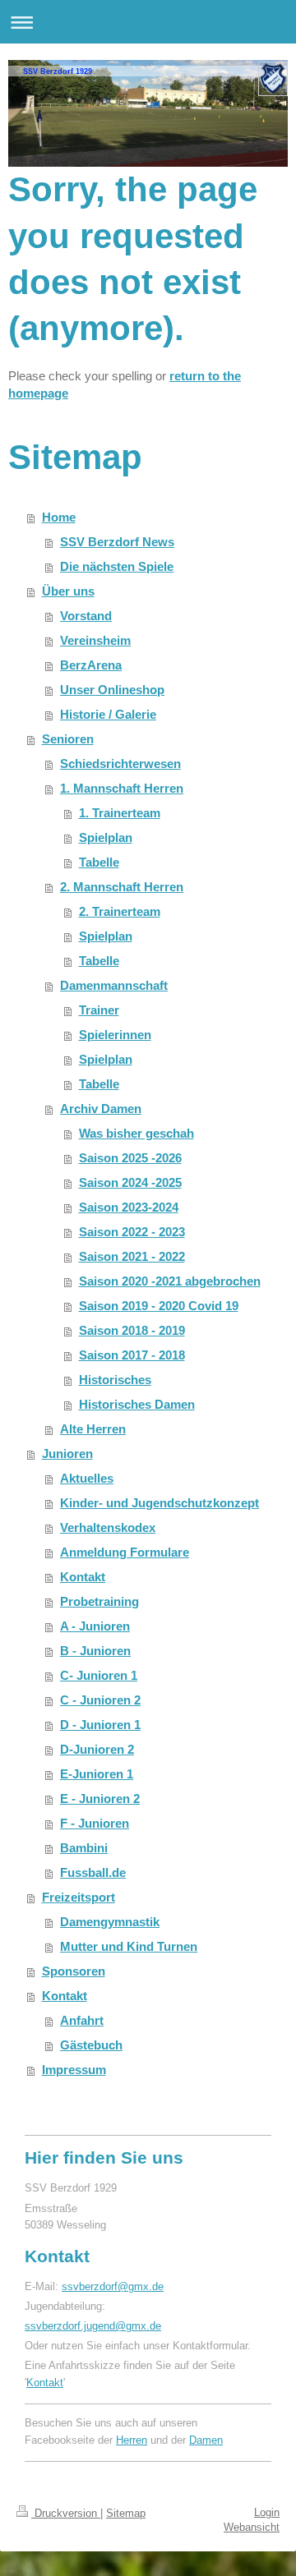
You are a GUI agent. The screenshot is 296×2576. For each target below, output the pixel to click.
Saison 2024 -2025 (130, 1182)
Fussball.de (93, 1872)
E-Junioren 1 (97, 1774)
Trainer (99, 1010)
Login (267, 2512)
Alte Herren (93, 1429)
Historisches (115, 1380)
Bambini (84, 1848)
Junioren (67, 1454)
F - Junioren (95, 1823)
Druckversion (66, 2513)
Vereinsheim (95, 640)
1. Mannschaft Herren (122, 788)
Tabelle (99, 862)
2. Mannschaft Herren (122, 887)
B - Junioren (95, 1651)
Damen (206, 2440)
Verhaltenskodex (108, 1527)
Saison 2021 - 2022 (132, 1256)
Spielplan (106, 837)
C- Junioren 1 (99, 1675)
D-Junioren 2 (97, 1749)
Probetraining (99, 1601)
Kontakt (83, 1577)
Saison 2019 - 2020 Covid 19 (159, 1306)
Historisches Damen (137, 1404)
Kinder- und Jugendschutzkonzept (160, 1503)
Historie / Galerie (108, 714)
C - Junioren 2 (100, 1700)
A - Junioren (95, 1626)
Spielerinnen (115, 1035)
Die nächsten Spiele (117, 566)
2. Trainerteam (120, 911)
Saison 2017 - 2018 (132, 1355)
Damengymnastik (110, 1922)
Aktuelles (87, 1478)
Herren (132, 2440)
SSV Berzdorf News (117, 542)
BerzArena (91, 665)
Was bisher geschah (136, 1133)
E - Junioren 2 (100, 1799)
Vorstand (86, 616)
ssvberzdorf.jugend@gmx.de (93, 2326)
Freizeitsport (79, 1897)
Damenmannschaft (114, 985)
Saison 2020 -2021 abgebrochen (170, 1281)
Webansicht (252, 2527)
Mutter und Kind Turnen (129, 1946)
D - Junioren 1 (100, 1725)
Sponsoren (74, 1971)
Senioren (68, 739)
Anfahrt (82, 2020)
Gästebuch (91, 2045)
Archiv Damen (101, 1109)
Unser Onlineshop (112, 690)
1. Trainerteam (120, 813)
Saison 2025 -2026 (130, 1158)
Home (59, 517)
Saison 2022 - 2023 (132, 1232)
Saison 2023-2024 (129, 1207)
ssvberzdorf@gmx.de (113, 2286)
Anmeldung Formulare (125, 1552)
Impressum (74, 2070)
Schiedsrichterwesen (120, 764)
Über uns (68, 591)
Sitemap (126, 2513)
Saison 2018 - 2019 (132, 1330)
